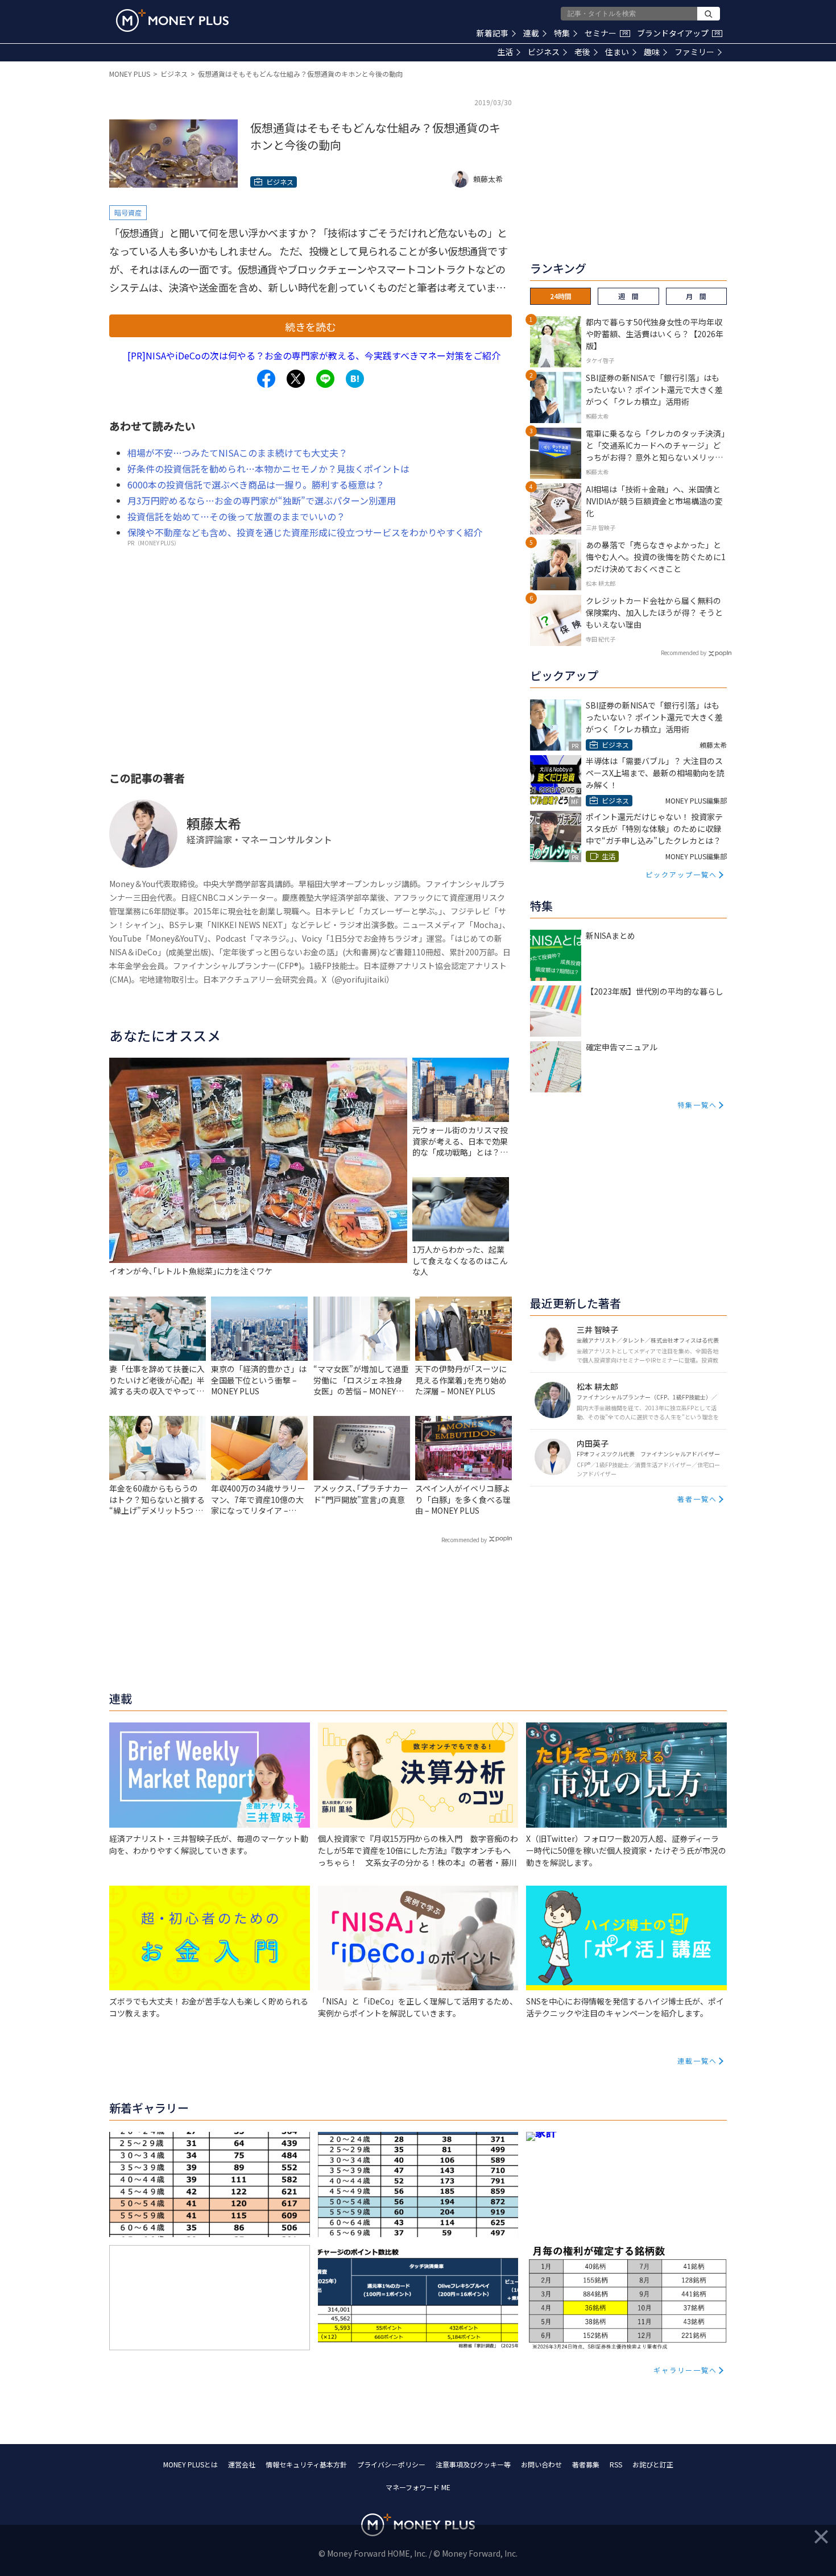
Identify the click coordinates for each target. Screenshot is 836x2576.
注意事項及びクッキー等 (473, 2464)
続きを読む (311, 326)
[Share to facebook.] (266, 379)
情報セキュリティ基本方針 (306, 2464)
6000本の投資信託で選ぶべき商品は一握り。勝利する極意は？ (256, 484)
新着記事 (493, 33)
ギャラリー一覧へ (685, 2370)
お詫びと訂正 (653, 2464)
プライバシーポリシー (391, 2464)
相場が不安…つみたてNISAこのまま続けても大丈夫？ (237, 453)
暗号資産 (128, 212)
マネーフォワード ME (418, 2487)
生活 (505, 52)
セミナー (606, 33)
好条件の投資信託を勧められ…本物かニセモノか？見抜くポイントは (268, 469)
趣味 (652, 52)
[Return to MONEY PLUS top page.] (172, 20)
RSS (616, 2464)
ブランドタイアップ (678, 33)
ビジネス (544, 52)
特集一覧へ (697, 1105)
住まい (617, 52)
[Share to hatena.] (355, 379)
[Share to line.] (325, 379)
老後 (582, 52)
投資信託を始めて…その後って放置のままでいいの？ (236, 516)
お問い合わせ (541, 2464)
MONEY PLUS (130, 74)
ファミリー (694, 52)
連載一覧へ (697, 2061)
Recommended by (464, 1540)
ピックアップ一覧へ (681, 874)
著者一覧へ (697, 1499)
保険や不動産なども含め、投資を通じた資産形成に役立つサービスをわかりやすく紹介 (305, 532)
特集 (562, 33)
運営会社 (242, 2464)
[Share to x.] (296, 379)
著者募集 (586, 2464)
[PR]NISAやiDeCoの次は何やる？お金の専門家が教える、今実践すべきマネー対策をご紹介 (314, 355)
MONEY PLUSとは (191, 2464)
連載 (531, 33)
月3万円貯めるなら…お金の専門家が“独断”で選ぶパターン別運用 (262, 500)
